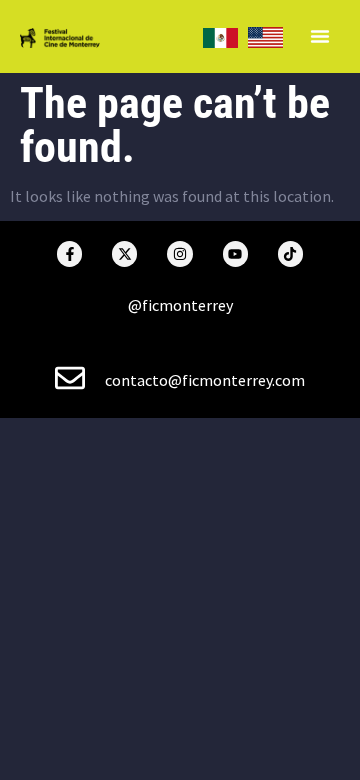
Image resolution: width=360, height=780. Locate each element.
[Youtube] (235, 253)
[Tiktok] (290, 253)
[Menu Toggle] (320, 36)
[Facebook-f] (69, 253)
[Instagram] (179, 253)
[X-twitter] (124, 253)
